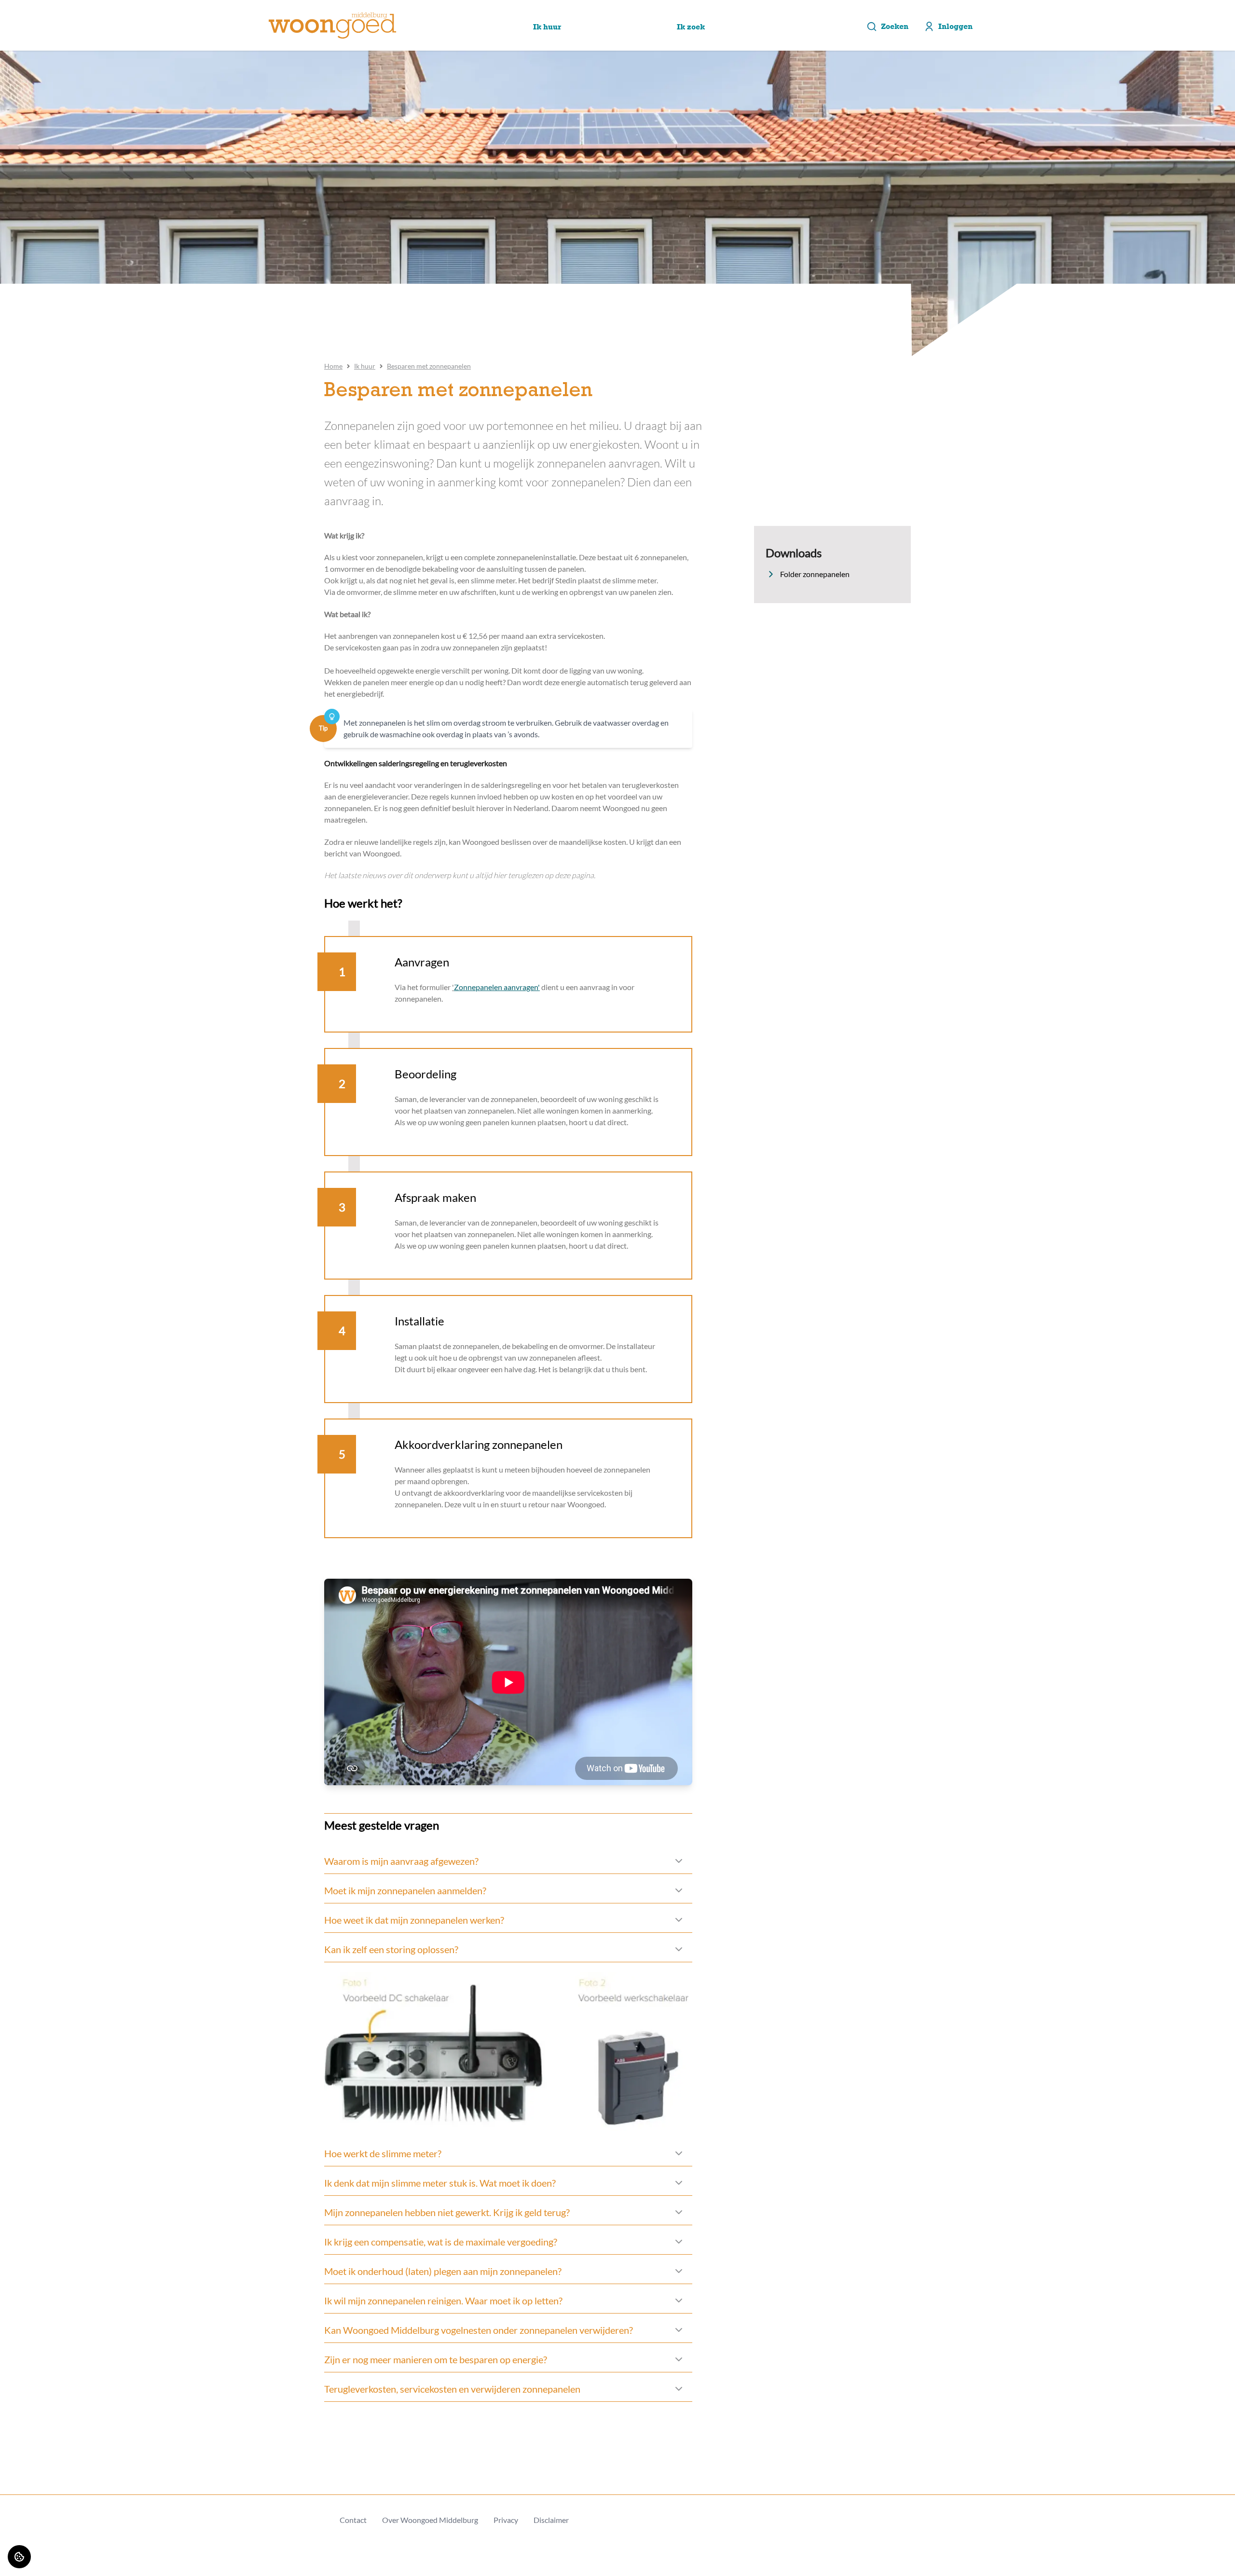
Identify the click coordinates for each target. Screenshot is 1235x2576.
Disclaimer (551, 2520)
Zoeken (895, 26)
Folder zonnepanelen (815, 574)
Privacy (506, 2520)
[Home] (332, 26)
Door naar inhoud (37, 13)
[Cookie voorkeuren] (19, 2557)
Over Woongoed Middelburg (430, 2520)
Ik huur (365, 366)
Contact (353, 2520)
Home (333, 366)
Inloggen (955, 26)
